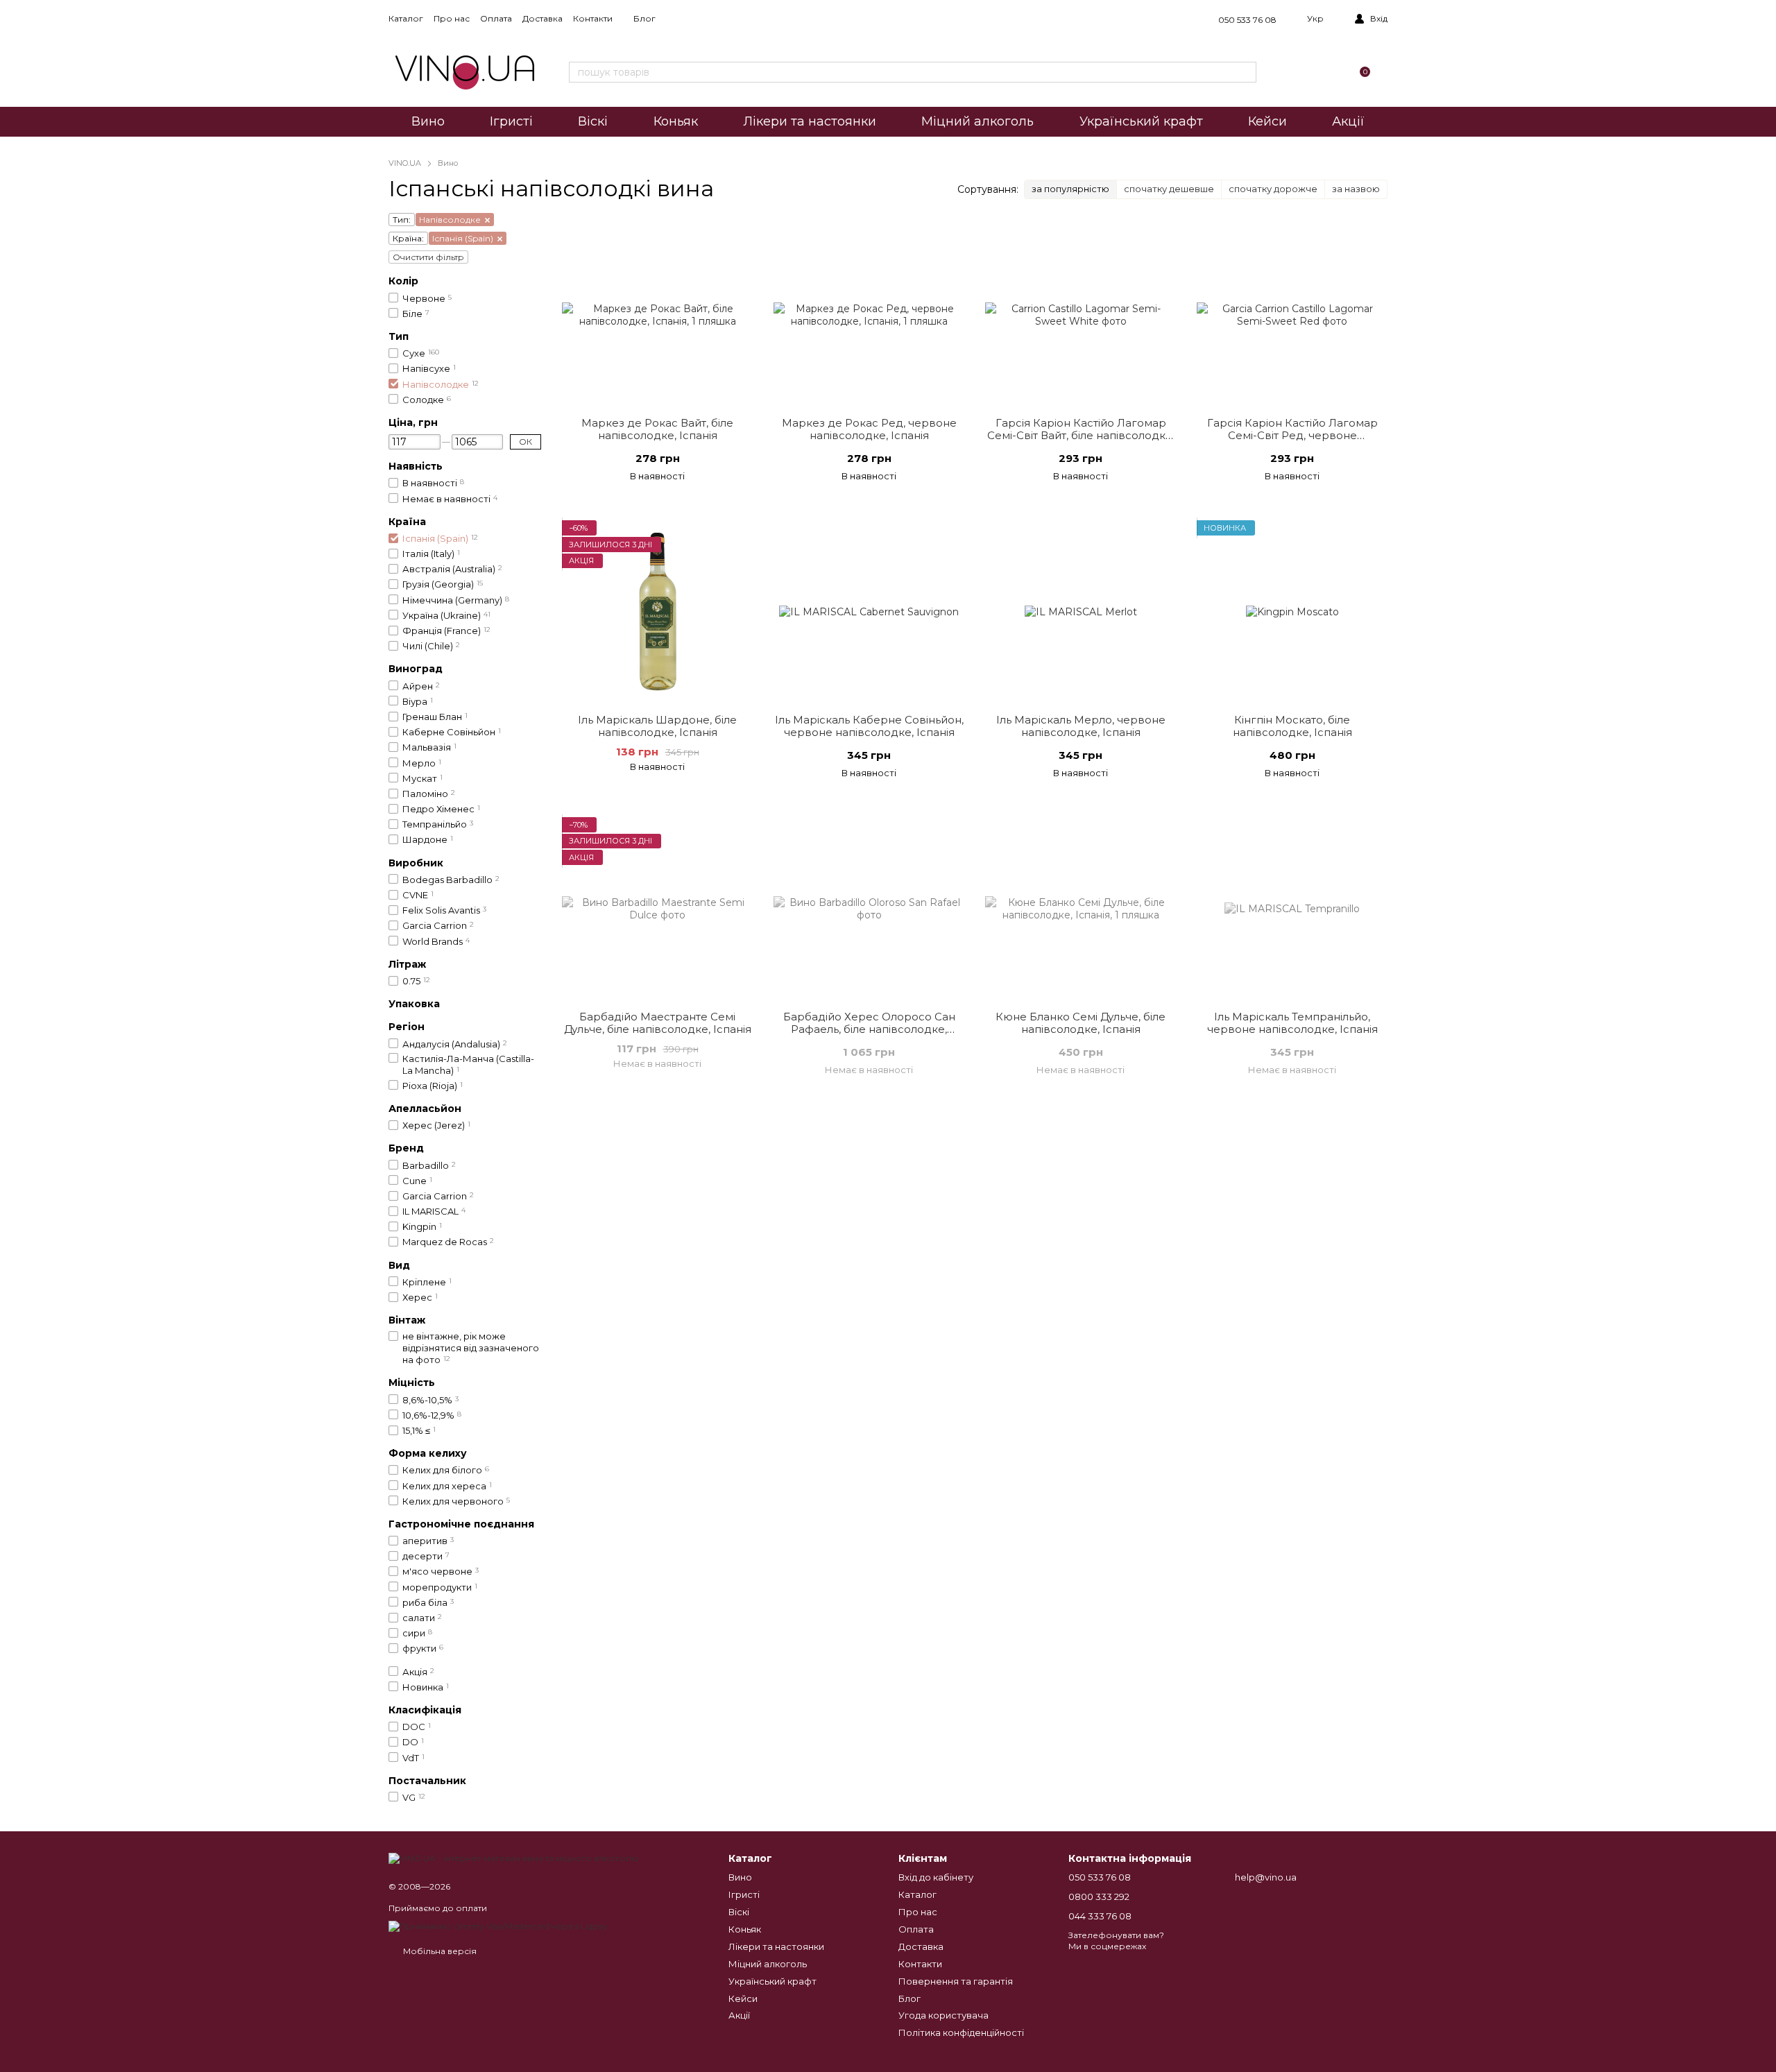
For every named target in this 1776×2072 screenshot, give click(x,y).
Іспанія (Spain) (463, 238)
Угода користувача (943, 2015)
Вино (428, 121)
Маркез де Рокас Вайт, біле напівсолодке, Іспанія (657, 429)
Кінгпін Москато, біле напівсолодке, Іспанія (1292, 726)
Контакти (593, 18)
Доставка (543, 18)
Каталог (406, 18)
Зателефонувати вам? (1116, 1935)
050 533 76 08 (1247, 20)
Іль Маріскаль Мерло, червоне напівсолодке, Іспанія (1081, 726)
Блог (644, 18)
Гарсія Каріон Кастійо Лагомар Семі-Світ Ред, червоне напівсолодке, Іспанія (1292, 435)
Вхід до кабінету (936, 1877)
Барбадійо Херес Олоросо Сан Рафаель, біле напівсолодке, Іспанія (869, 1029)
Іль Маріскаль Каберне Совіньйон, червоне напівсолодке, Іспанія (869, 726)
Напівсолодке (450, 220)
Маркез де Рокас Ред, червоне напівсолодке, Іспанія (869, 429)
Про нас (452, 18)
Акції (1348, 121)
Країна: (408, 238)
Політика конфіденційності (961, 2032)
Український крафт (1141, 121)
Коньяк (676, 121)
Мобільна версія (439, 1951)
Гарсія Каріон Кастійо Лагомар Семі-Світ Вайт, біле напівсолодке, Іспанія (1081, 435)
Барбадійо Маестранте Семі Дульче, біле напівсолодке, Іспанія (658, 1023)
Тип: (402, 220)
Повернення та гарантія (956, 1981)
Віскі (593, 121)
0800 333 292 (1099, 1897)
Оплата (496, 18)
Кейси (1267, 121)
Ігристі (511, 121)
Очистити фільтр (428, 257)
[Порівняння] (1295, 72)
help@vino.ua (1266, 1877)
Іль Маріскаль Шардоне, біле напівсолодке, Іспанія (657, 726)
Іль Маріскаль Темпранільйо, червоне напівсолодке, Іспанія (1292, 1023)
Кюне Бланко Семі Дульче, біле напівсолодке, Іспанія (1081, 1023)
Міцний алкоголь (977, 121)
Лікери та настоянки (810, 121)
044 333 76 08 (1100, 1916)
